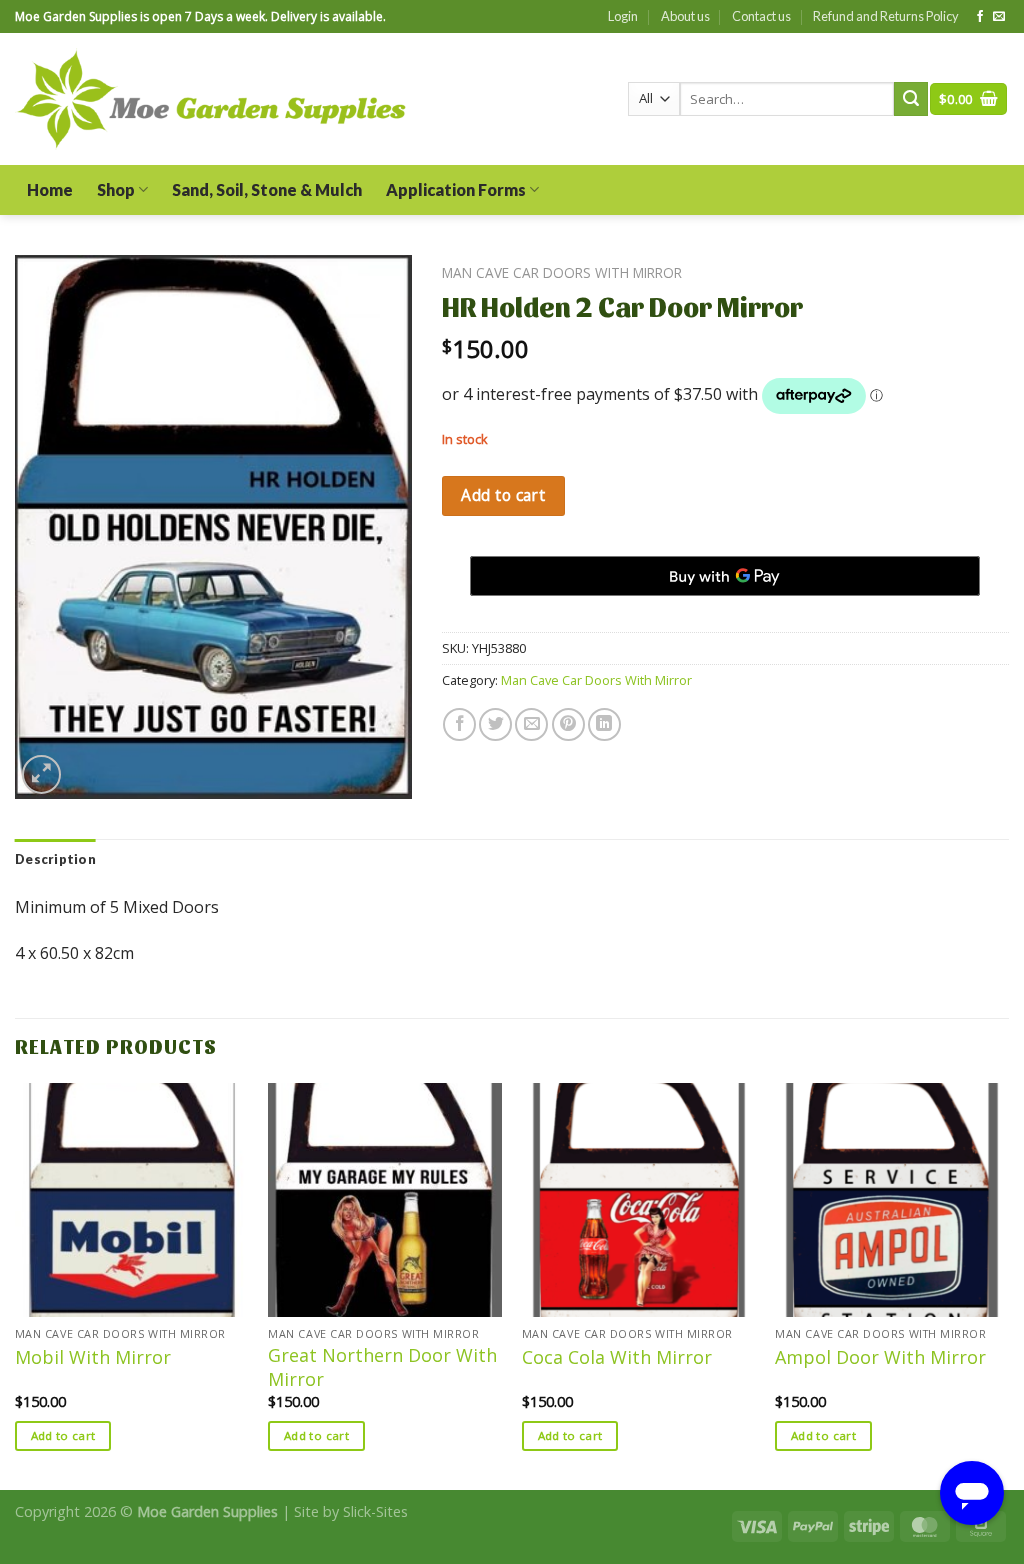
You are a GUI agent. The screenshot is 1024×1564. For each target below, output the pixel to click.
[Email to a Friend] (531, 724)
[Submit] (911, 99)
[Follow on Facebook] (980, 17)
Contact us (761, 16)
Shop (116, 189)
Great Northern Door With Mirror (382, 1367)
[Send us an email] (999, 17)
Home (50, 189)
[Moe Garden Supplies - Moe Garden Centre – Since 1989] (211, 99)
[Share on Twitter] (495, 724)
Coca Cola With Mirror (617, 1357)
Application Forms (456, 189)
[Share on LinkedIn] (604, 724)
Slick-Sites (375, 1511)
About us (685, 16)
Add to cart (503, 495)
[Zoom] (41, 774)
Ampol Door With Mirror (880, 1357)
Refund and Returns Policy (886, 16)
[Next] (1008, 1284)
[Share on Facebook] (459, 724)
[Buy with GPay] (725, 576)
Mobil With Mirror (93, 1357)
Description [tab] (55, 859)
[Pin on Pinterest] (568, 724)
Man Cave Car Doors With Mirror (562, 272)
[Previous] (16, 1284)
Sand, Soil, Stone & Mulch (267, 189)
